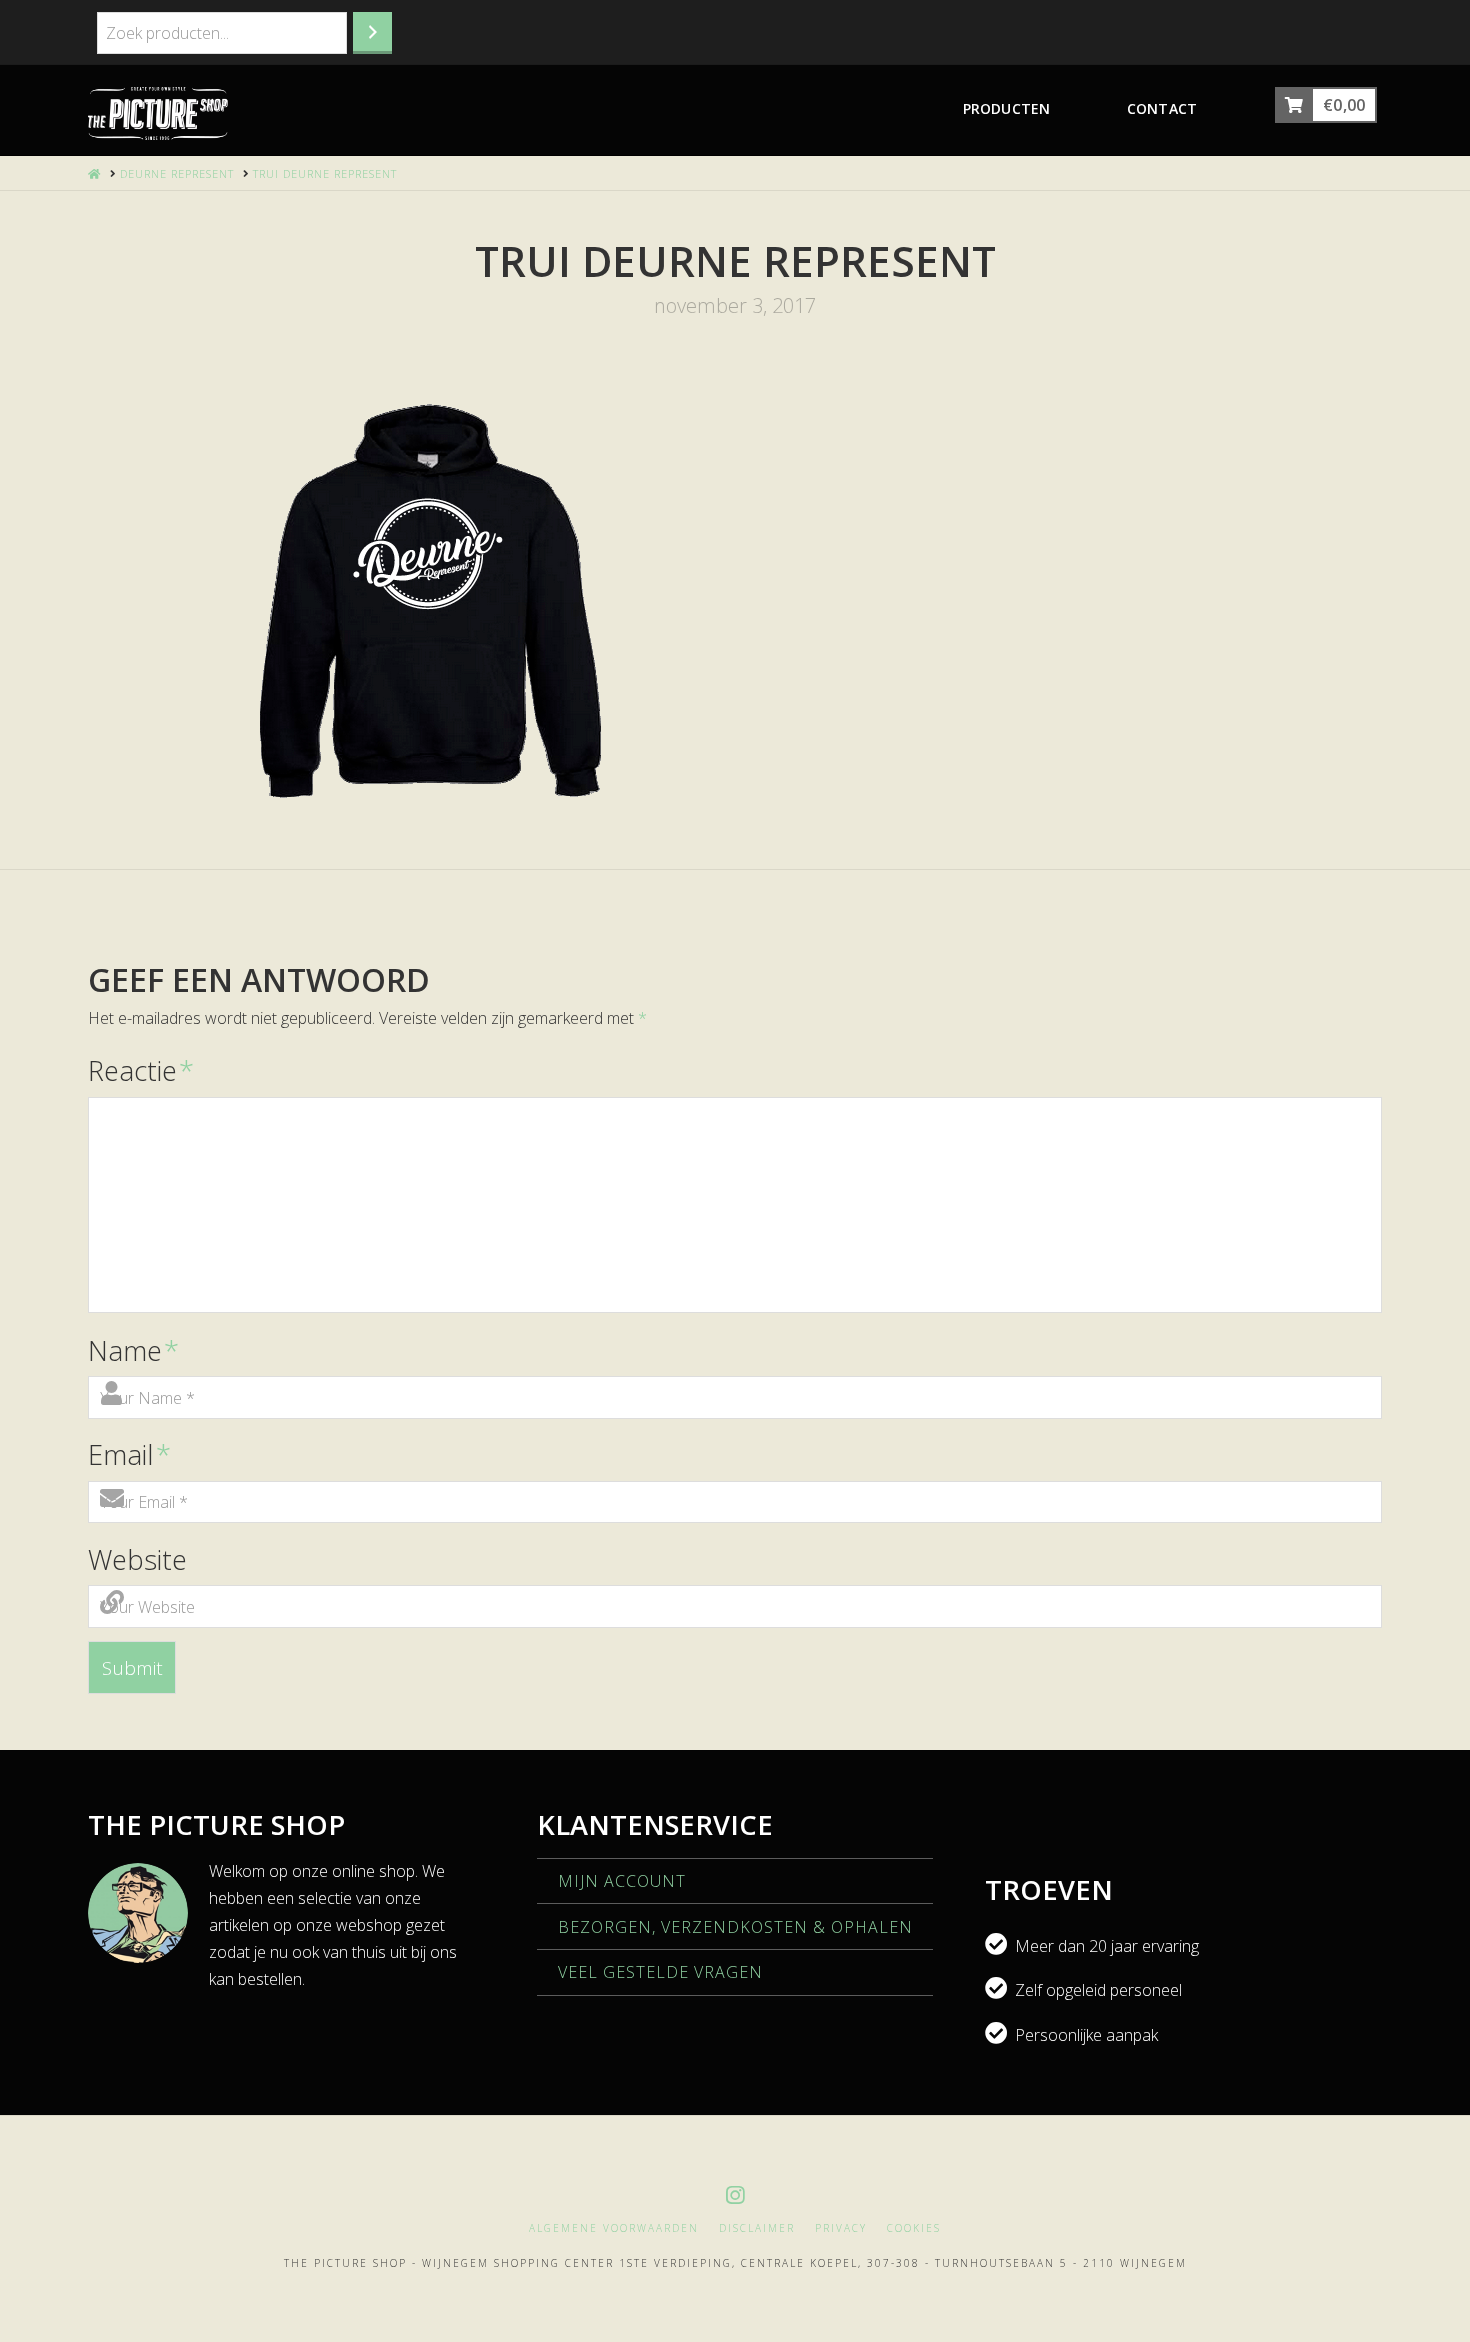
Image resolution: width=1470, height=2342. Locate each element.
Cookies (914, 2228)
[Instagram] (735, 2195)
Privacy (841, 2228)
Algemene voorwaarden (614, 2228)
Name (133, 1350)
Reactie (141, 1070)
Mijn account (622, 1881)
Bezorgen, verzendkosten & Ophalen (735, 1927)
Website (137, 1559)
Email (129, 1454)
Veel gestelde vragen (660, 1972)
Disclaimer (757, 2228)
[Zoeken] (372, 33)
